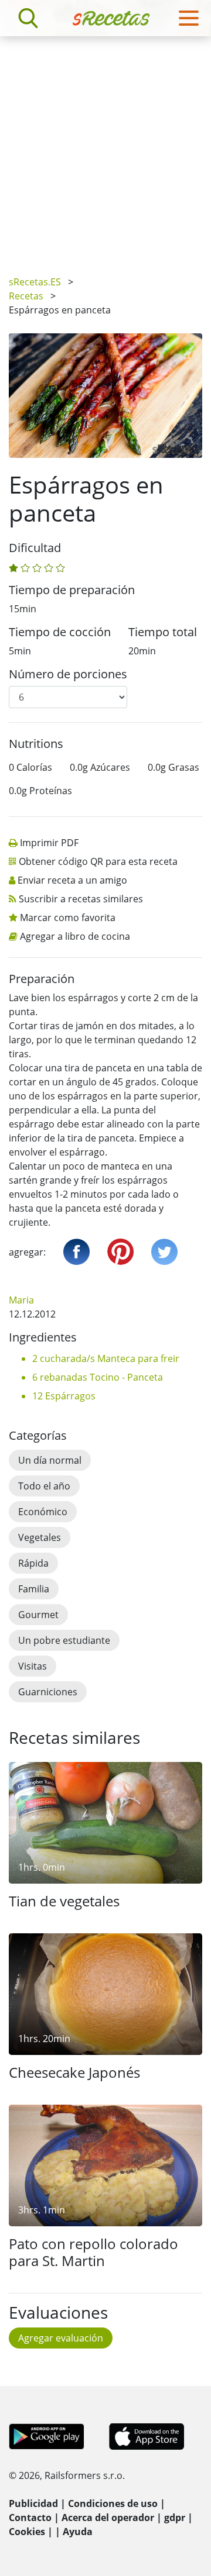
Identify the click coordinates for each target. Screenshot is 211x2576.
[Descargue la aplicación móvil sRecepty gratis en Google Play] (47, 2435)
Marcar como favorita (68, 918)
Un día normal (50, 1460)
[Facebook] (76, 1252)
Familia (34, 1589)
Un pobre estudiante (64, 1640)
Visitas (33, 1666)
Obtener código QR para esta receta (98, 861)
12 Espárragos (64, 1396)
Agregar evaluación (61, 2338)
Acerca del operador (108, 2518)
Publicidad (33, 2503)
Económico (43, 1512)
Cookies (27, 2532)
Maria (21, 1300)
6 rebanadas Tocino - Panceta (98, 1377)
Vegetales (40, 1537)
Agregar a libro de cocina (75, 936)
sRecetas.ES (35, 282)
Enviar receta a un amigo (72, 880)
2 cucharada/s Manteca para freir (106, 1358)
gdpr (175, 2518)
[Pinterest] (120, 1252)
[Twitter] (164, 1252)
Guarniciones (48, 1692)
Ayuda (78, 2532)
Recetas (26, 296)
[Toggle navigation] (189, 18)
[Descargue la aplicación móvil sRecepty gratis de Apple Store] (146, 2435)
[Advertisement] (105, 147)
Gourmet (38, 1615)
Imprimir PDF (49, 843)
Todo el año (44, 1486)
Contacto (30, 2518)
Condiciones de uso (113, 2503)
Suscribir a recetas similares (81, 899)
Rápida (33, 1563)
